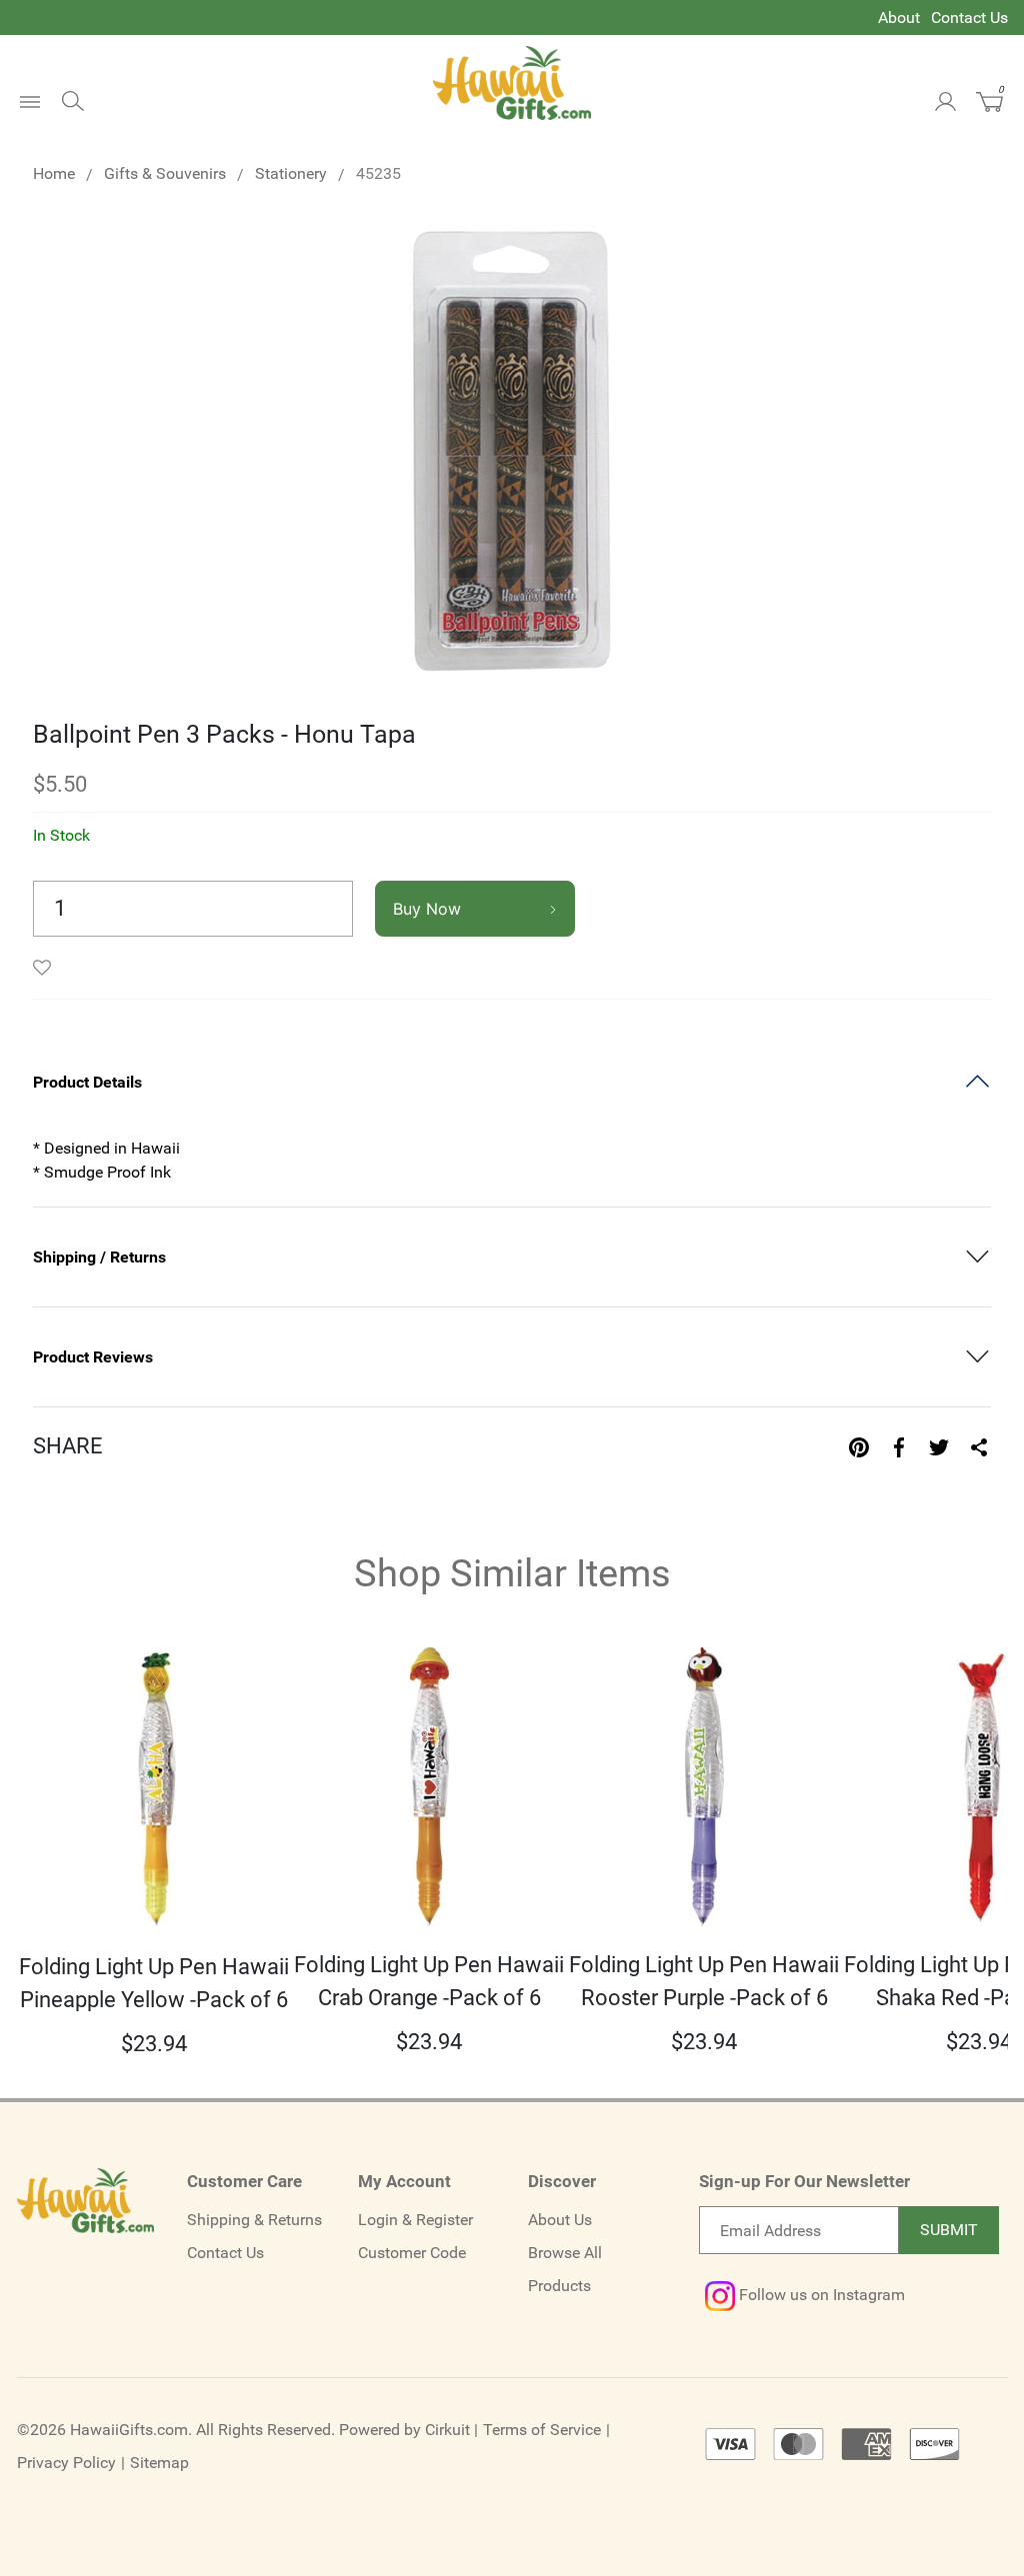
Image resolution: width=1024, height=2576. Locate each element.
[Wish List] (47, 968)
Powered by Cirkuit (404, 2430)
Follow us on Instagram (820, 2295)
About (899, 17)
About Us (560, 2220)
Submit (949, 2230)
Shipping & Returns (254, 2220)
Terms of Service (542, 2430)
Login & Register (415, 2220)
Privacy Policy (66, 2463)
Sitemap (159, 2463)
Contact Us (969, 17)
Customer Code (412, 2253)
